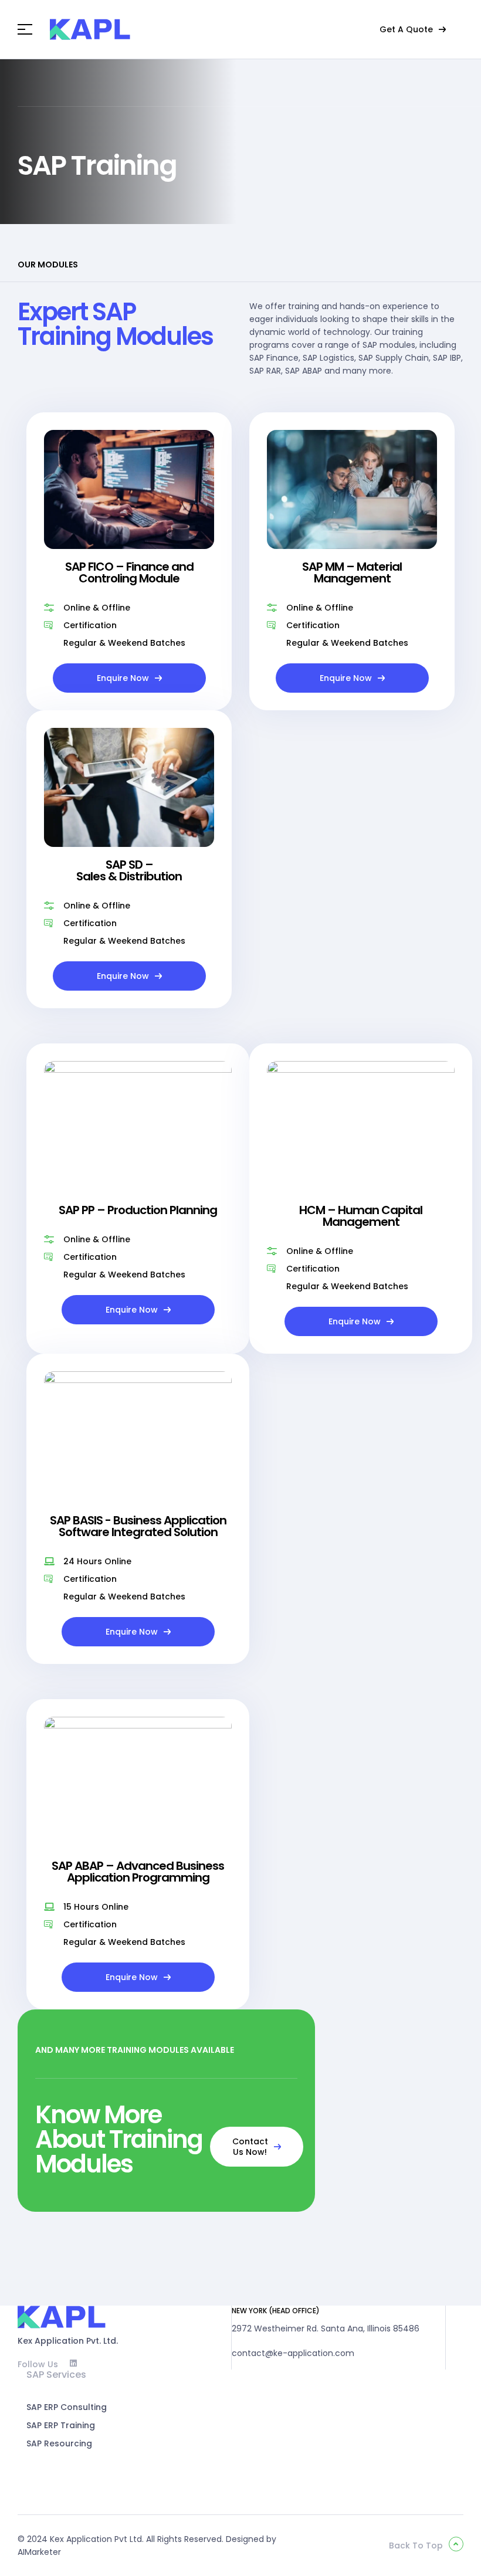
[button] (413, 29)
